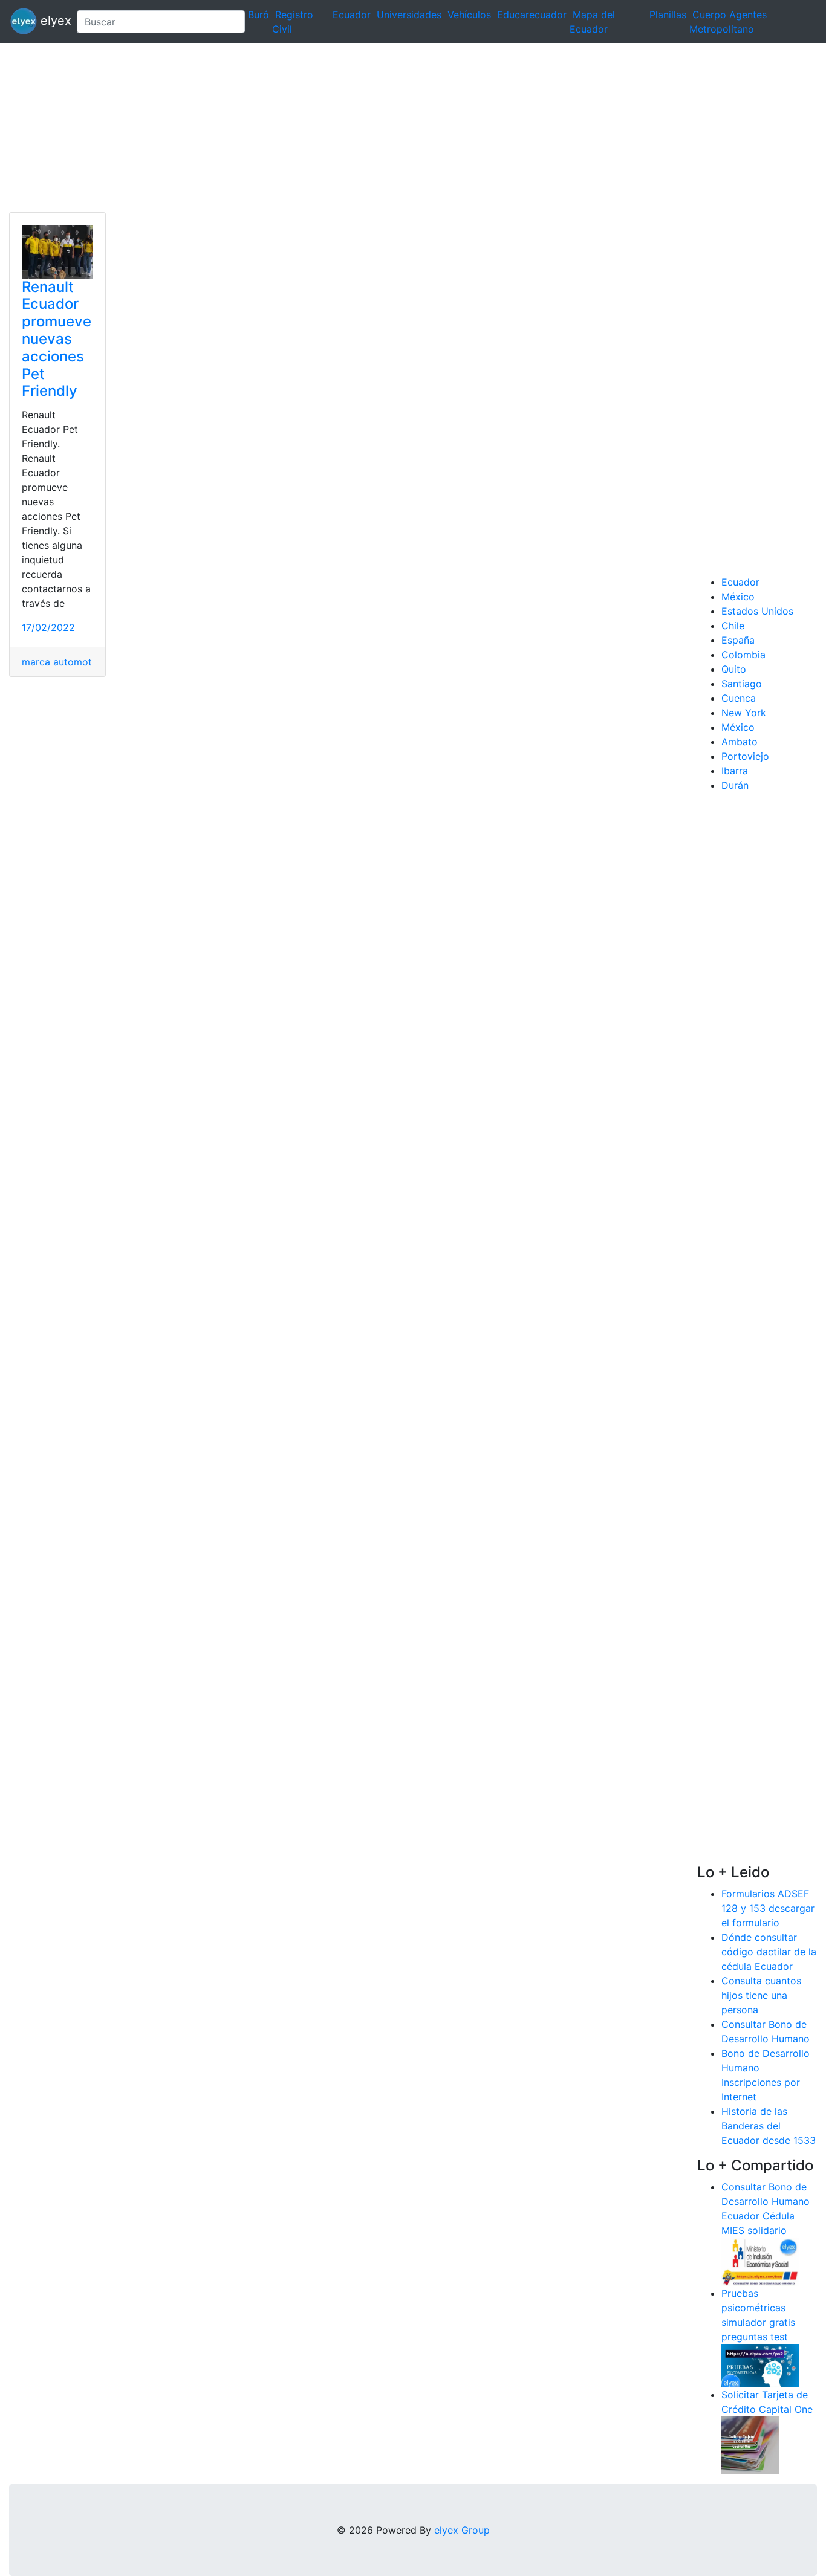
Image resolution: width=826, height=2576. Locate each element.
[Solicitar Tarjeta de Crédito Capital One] (750, 2444)
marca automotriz (63, 662)
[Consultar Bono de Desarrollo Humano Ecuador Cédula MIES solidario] (760, 2260)
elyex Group (462, 2530)
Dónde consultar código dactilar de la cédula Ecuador (769, 1952)
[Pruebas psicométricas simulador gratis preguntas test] (760, 2364)
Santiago (742, 684)
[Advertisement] (363, 128)
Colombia (743, 655)
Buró (259, 15)
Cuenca (739, 698)
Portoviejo (745, 756)
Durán (735, 785)
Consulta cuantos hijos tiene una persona (761, 1995)
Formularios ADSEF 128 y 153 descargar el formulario (768, 1908)
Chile (733, 626)
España (738, 640)
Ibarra (735, 771)
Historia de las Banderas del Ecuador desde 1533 (769, 2126)
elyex (52, 21)
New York (744, 713)
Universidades (409, 15)
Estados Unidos (757, 611)
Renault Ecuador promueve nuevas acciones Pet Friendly (57, 339)
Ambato (740, 742)
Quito (734, 669)
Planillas (668, 15)
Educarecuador (532, 15)
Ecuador (352, 15)
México (738, 597)
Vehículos (469, 15)
